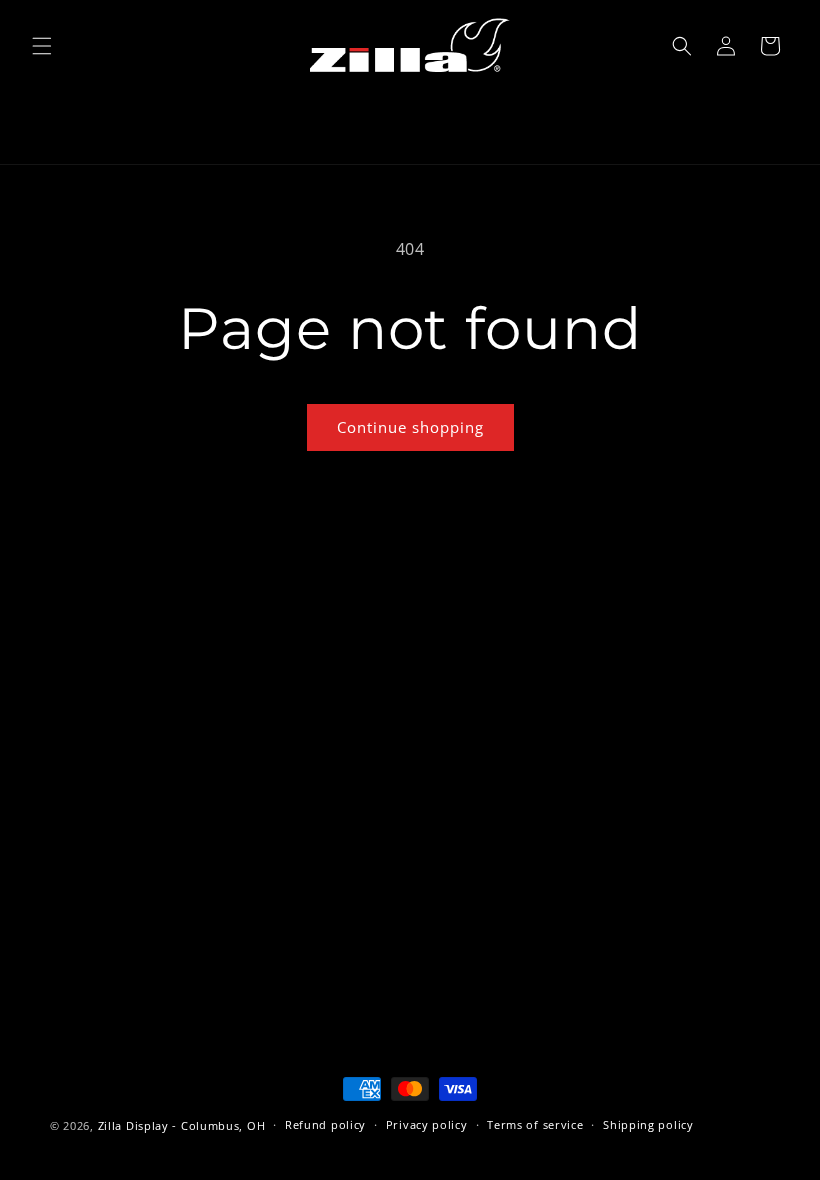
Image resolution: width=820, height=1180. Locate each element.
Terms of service (535, 1124)
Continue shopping (410, 427)
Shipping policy (648, 1124)
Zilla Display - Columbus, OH (182, 1125)
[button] (42, 46)
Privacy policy (427, 1124)
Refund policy (325, 1124)
